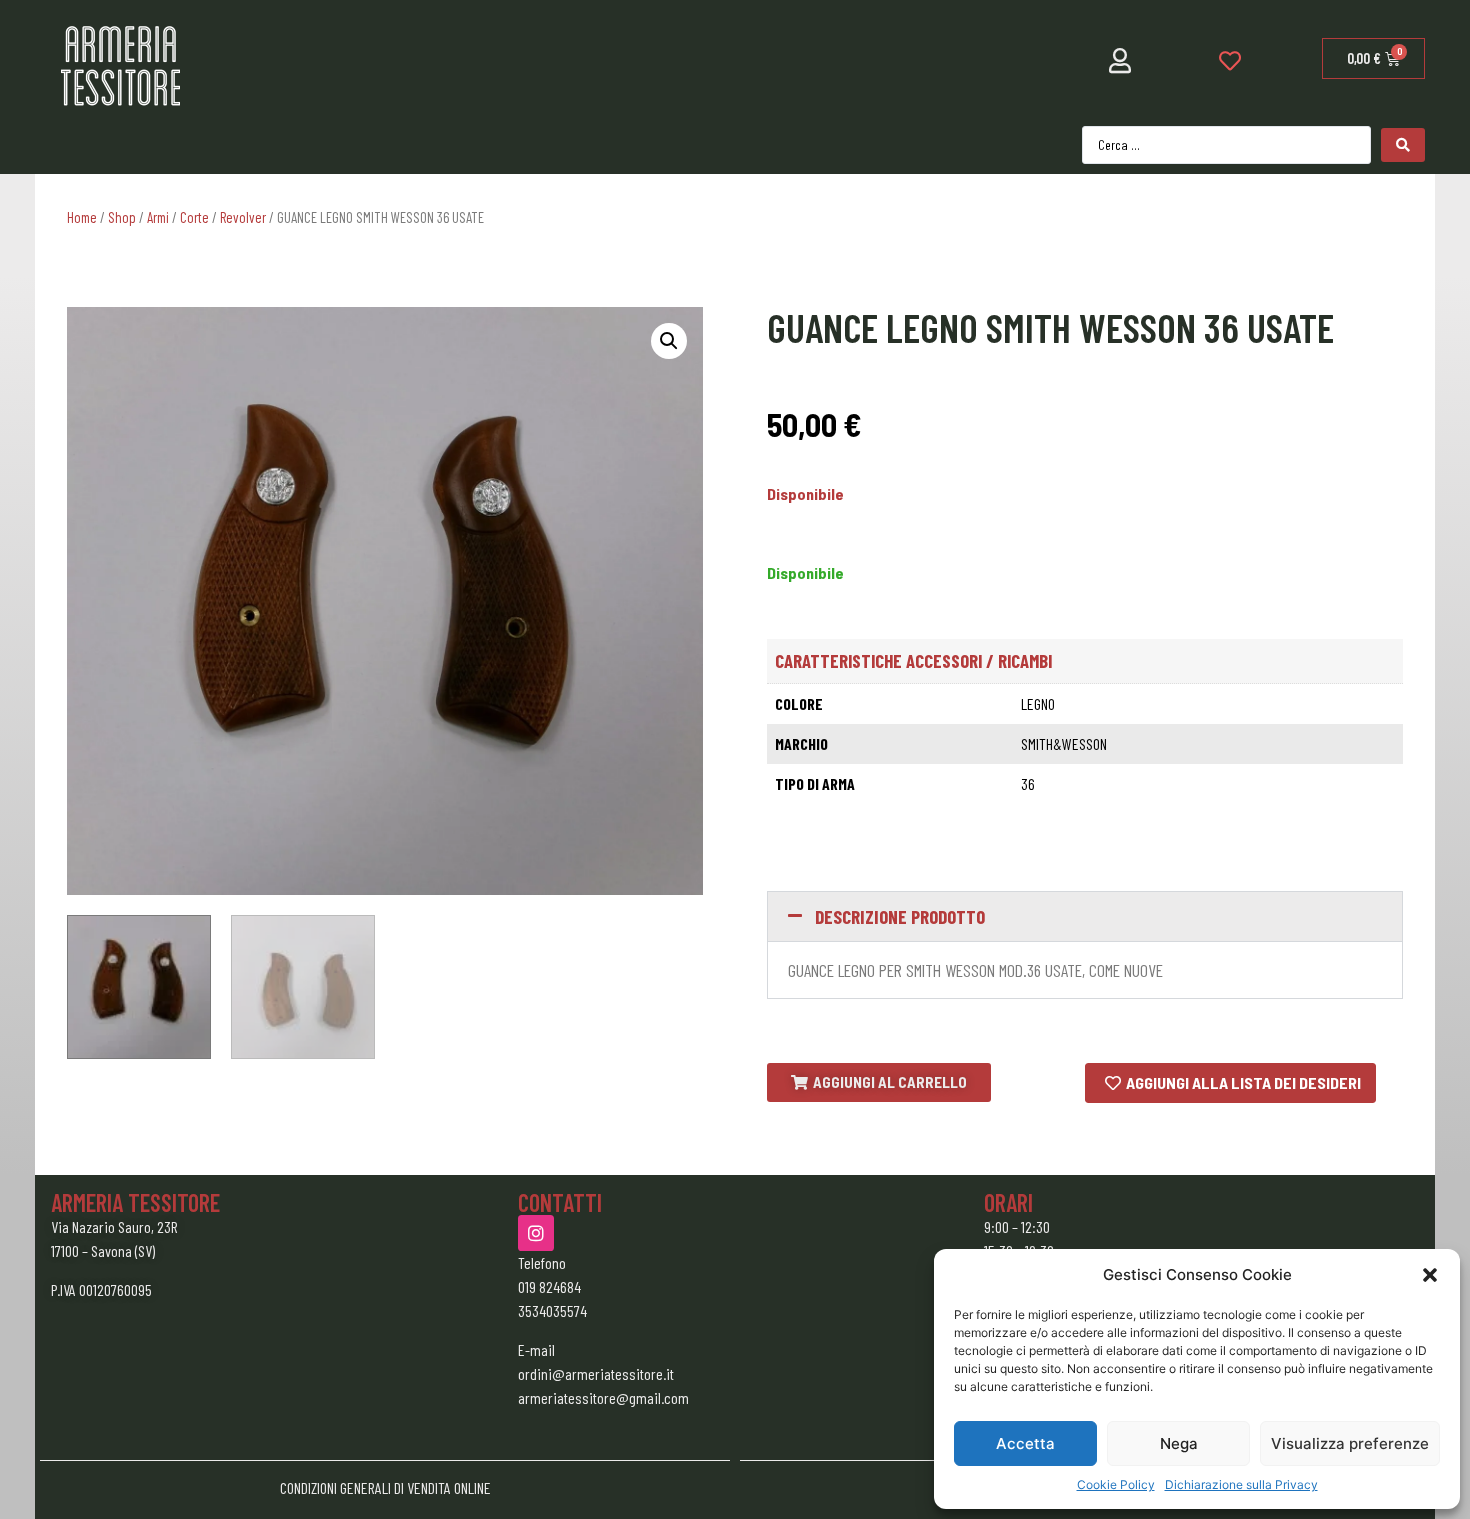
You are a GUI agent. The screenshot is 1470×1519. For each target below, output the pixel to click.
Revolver (243, 217)
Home (82, 217)
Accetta (1025, 1443)
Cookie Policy (1116, 1484)
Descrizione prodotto (900, 916)
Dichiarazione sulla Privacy (1241, 1484)
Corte (194, 217)
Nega (1179, 1443)
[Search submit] (1403, 145)
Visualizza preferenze (1350, 1443)
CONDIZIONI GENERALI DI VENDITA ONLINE (385, 1487)
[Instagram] (536, 1233)
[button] (1430, 1275)
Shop (122, 217)
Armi (158, 217)
